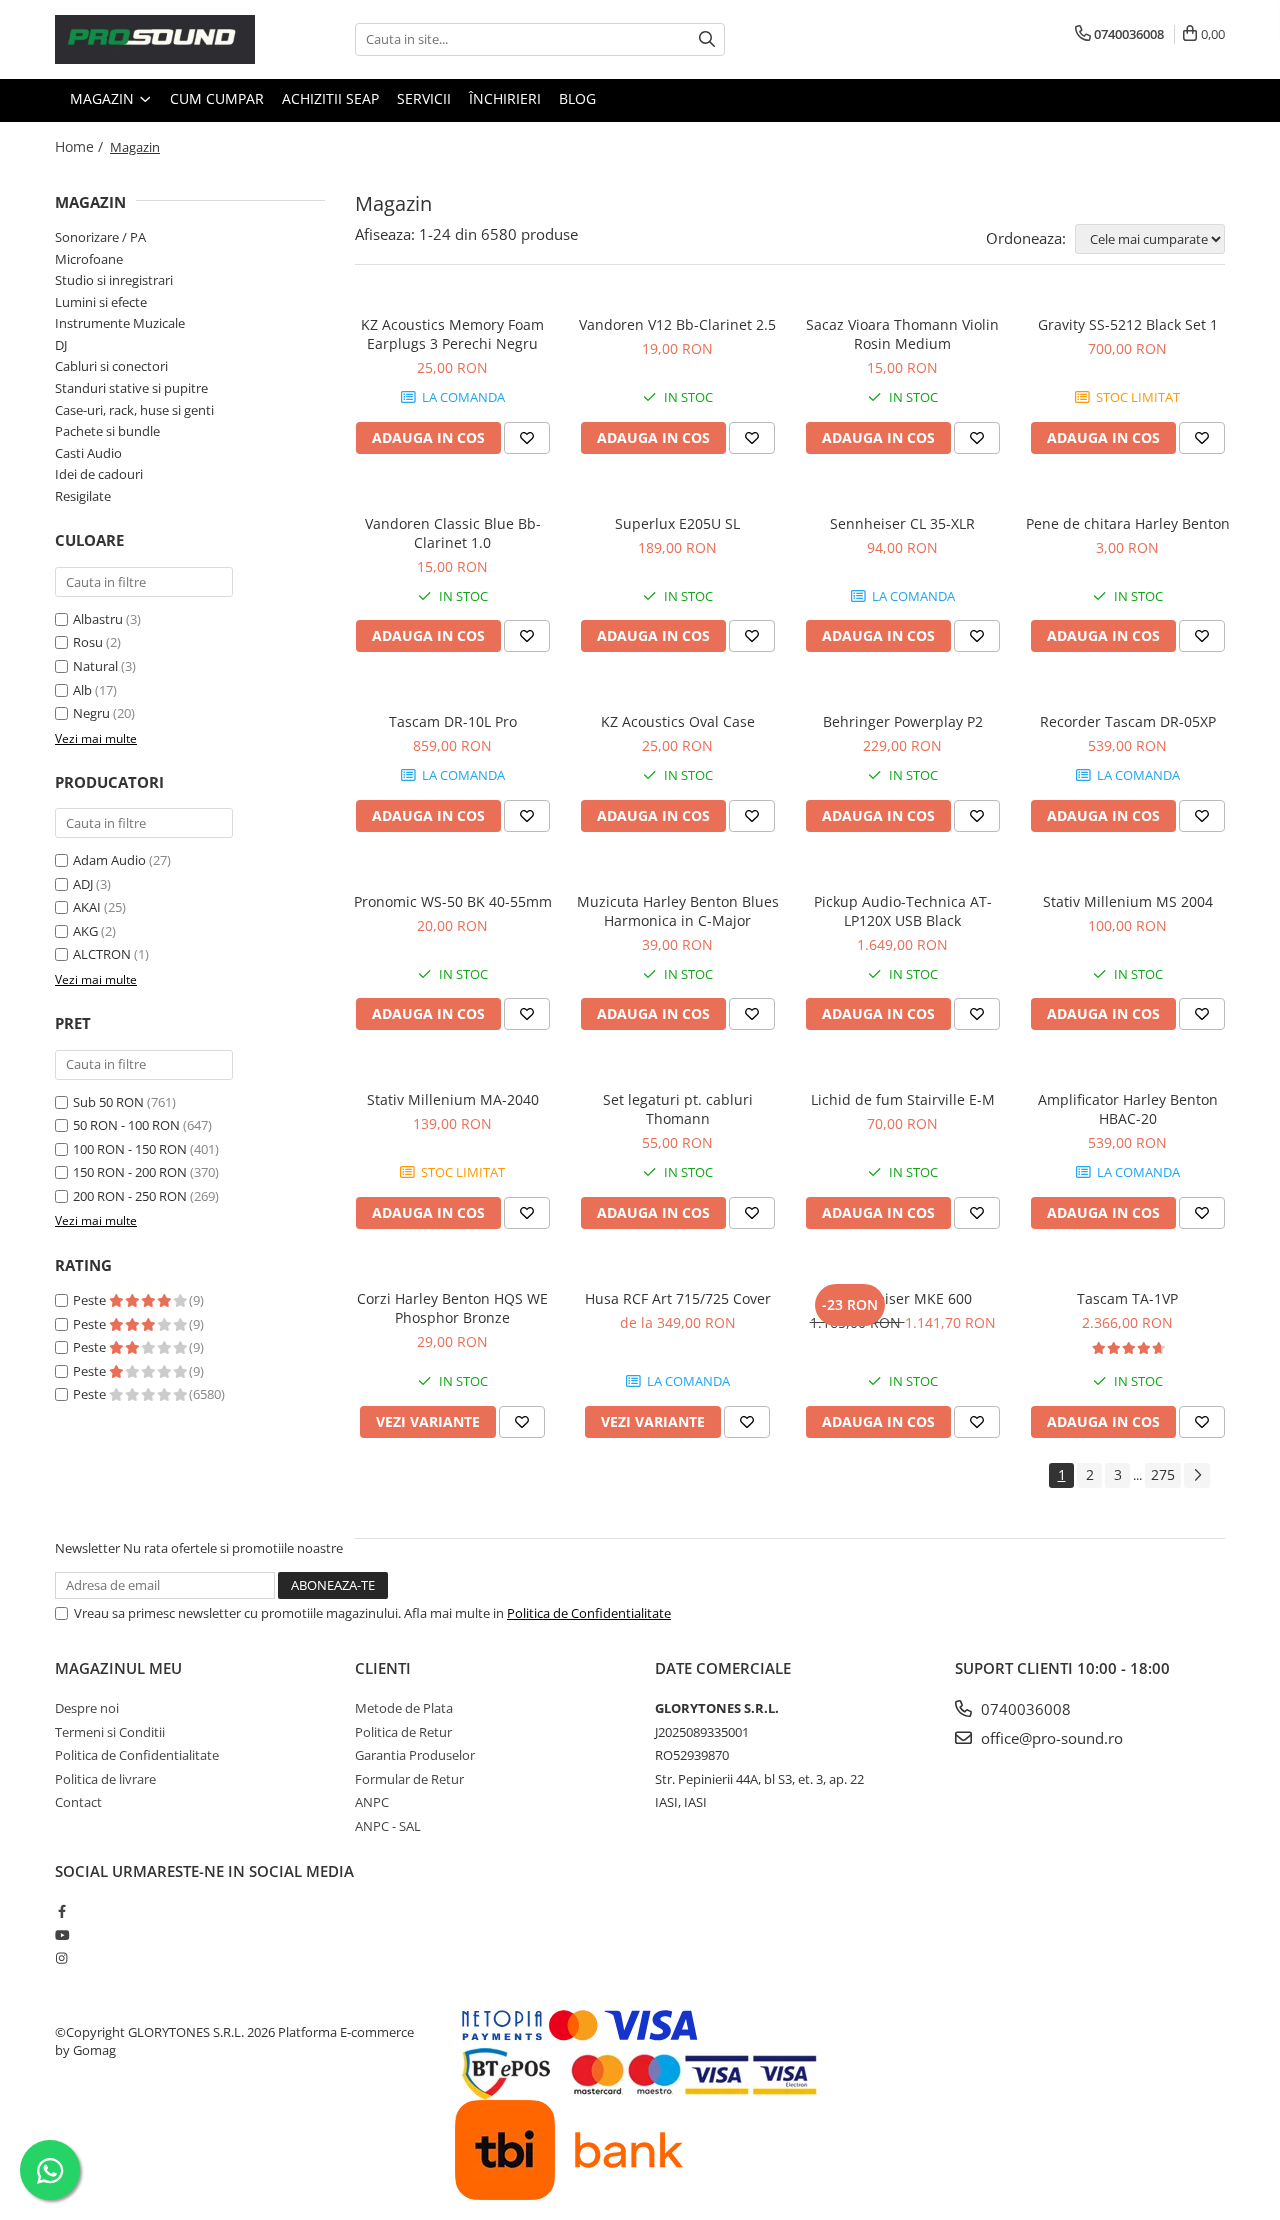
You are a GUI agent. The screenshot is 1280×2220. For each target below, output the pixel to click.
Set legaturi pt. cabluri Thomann (678, 1109)
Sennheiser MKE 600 (903, 1298)
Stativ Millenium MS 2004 (1128, 901)
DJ (61, 345)
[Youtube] (61, 1935)
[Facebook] (61, 1911)
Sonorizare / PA (100, 237)
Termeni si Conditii (110, 1732)
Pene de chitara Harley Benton (1128, 523)
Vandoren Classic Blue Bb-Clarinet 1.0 (453, 533)
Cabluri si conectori (111, 366)
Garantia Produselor (415, 1755)
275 (1163, 1474)
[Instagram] (61, 1958)
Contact (78, 1802)
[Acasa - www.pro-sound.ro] (155, 39)
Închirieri (505, 98)
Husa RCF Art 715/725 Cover (678, 1298)
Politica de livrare (105, 1779)
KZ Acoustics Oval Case (678, 721)
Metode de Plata (404, 1708)
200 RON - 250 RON (130, 1196)
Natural (95, 666)
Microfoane (89, 259)
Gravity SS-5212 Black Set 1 (1128, 324)
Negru (91, 713)
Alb (82, 690)
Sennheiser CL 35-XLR (902, 523)
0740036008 (1024, 1709)
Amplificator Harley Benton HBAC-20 (1128, 1109)
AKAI (87, 907)
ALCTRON (102, 954)
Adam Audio (109, 860)
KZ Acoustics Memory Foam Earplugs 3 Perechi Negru (452, 334)
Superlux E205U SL (677, 523)
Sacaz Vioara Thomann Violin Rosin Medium (902, 334)
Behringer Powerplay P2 (903, 721)
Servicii (424, 98)
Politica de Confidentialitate (589, 1613)
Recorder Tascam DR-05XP (1128, 721)
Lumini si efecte (101, 302)
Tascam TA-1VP (1127, 1298)
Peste (91, 1300)
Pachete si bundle (107, 431)
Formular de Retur (409, 1779)
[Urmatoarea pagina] (1197, 1475)
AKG (85, 931)
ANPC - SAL (388, 1826)
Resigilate (83, 496)
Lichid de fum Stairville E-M (903, 1099)
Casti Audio (88, 453)
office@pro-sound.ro (1050, 1738)
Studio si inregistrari (114, 280)
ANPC (372, 1802)
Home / (81, 146)
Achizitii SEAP (330, 98)
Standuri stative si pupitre (131, 388)
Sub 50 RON (108, 1102)
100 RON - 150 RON (130, 1149)
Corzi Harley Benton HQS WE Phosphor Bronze (452, 1308)
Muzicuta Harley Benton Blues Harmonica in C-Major (678, 911)
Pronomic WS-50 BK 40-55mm (453, 901)
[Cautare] (707, 39)
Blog (577, 98)
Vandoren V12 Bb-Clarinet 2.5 (677, 324)
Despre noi (87, 1708)
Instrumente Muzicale (120, 323)
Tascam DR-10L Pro (453, 721)
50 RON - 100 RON (126, 1125)
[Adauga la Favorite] (527, 438)
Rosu (88, 642)
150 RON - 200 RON (130, 1172)
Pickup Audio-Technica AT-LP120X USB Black (903, 911)
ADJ (83, 884)
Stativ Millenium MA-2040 (453, 1099)
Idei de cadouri (99, 474)
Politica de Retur (403, 1732)
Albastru (98, 619)
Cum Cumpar (217, 98)
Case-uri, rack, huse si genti (134, 410)
